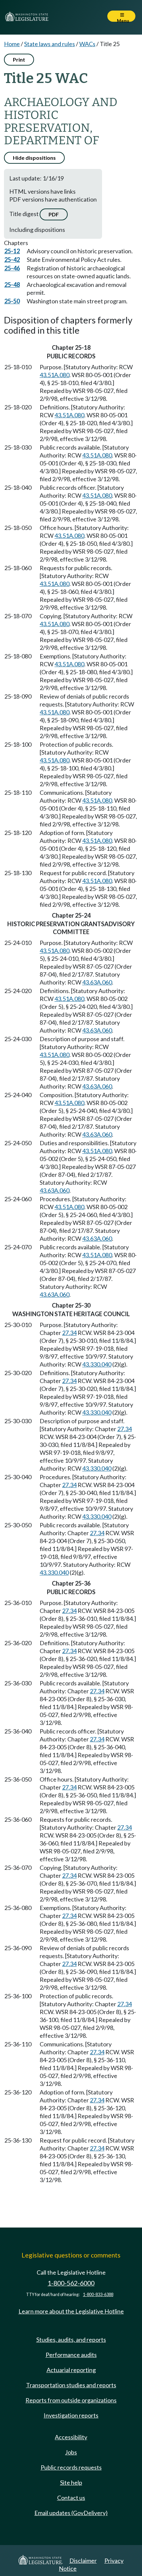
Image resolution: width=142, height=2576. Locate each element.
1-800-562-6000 (71, 2283)
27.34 (69, 1333)
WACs (87, 44)
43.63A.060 (97, 982)
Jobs (71, 2452)
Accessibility (71, 2437)
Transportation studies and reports (71, 2385)
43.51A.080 (54, 375)
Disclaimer (83, 2561)
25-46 (12, 268)
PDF (54, 214)
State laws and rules (50, 44)
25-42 (12, 260)
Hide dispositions (34, 158)
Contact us (71, 2498)
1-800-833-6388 (98, 2295)
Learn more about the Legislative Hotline (71, 2311)
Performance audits (71, 2355)
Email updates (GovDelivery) (71, 2513)
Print (19, 59)
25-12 (12, 251)
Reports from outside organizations (71, 2400)
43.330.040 (97, 1364)
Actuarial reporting (71, 2370)
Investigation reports (71, 2415)
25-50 (12, 301)
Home (12, 44)
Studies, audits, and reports (71, 2340)
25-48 (12, 285)
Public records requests (71, 2467)
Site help (71, 2482)
